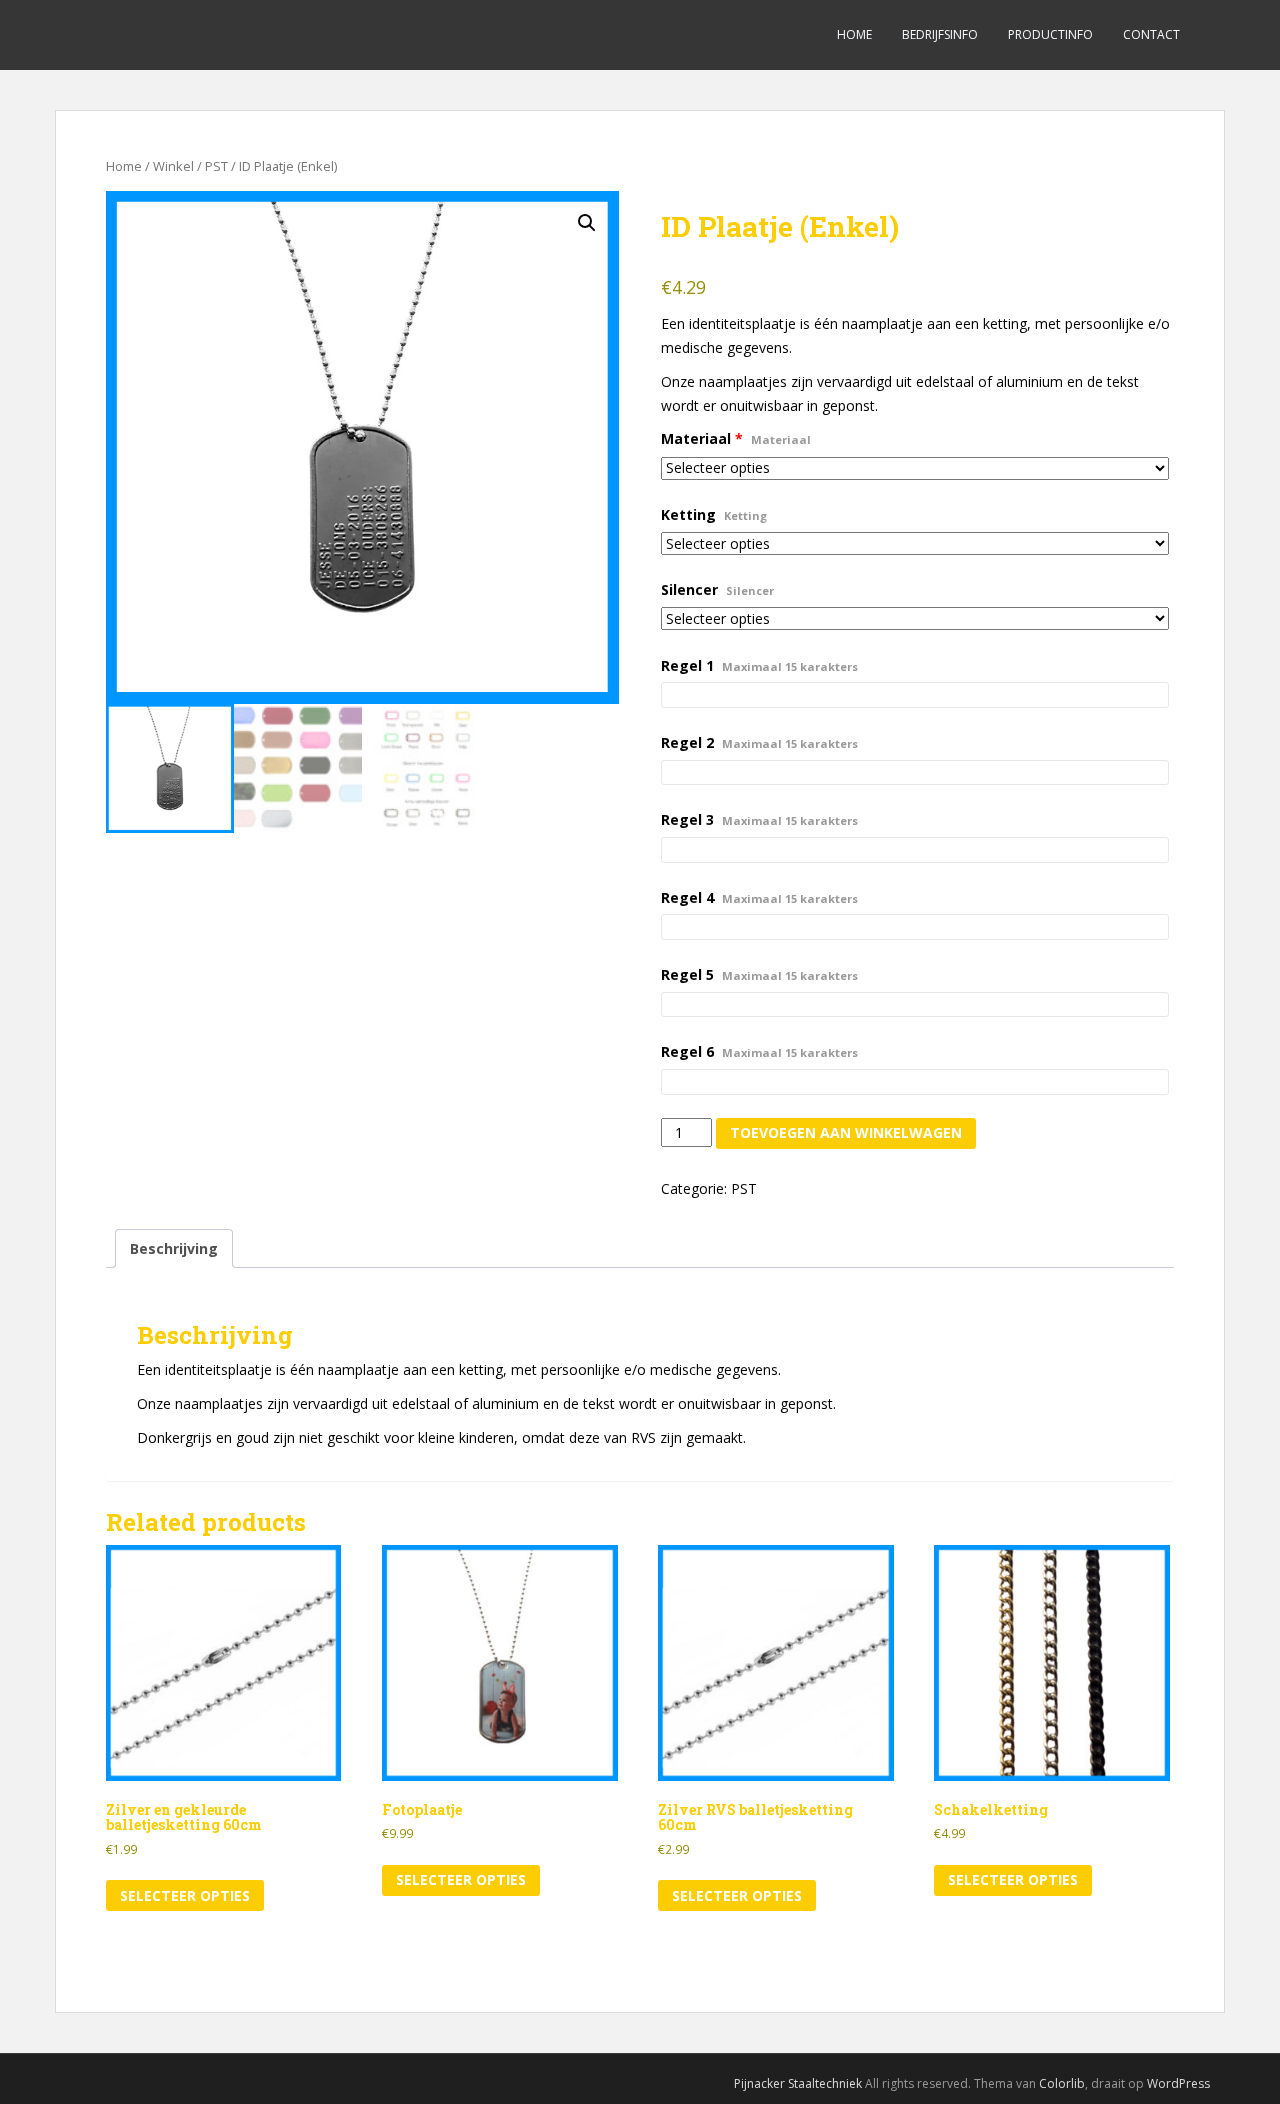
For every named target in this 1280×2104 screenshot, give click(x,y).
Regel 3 (759, 819)
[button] (587, 223)
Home (854, 34)
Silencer (717, 589)
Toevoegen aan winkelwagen (846, 1132)
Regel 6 (759, 1051)
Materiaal (736, 438)
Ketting (714, 514)
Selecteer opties (185, 1895)
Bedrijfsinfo (940, 34)
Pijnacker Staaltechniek (798, 2083)
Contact (1151, 34)
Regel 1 (759, 665)
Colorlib (1062, 2083)
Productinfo (1050, 34)
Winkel (173, 166)
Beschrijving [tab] (174, 1248)
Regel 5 (759, 974)
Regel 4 (759, 897)
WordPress (1178, 2083)
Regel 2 (759, 742)
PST (216, 166)
